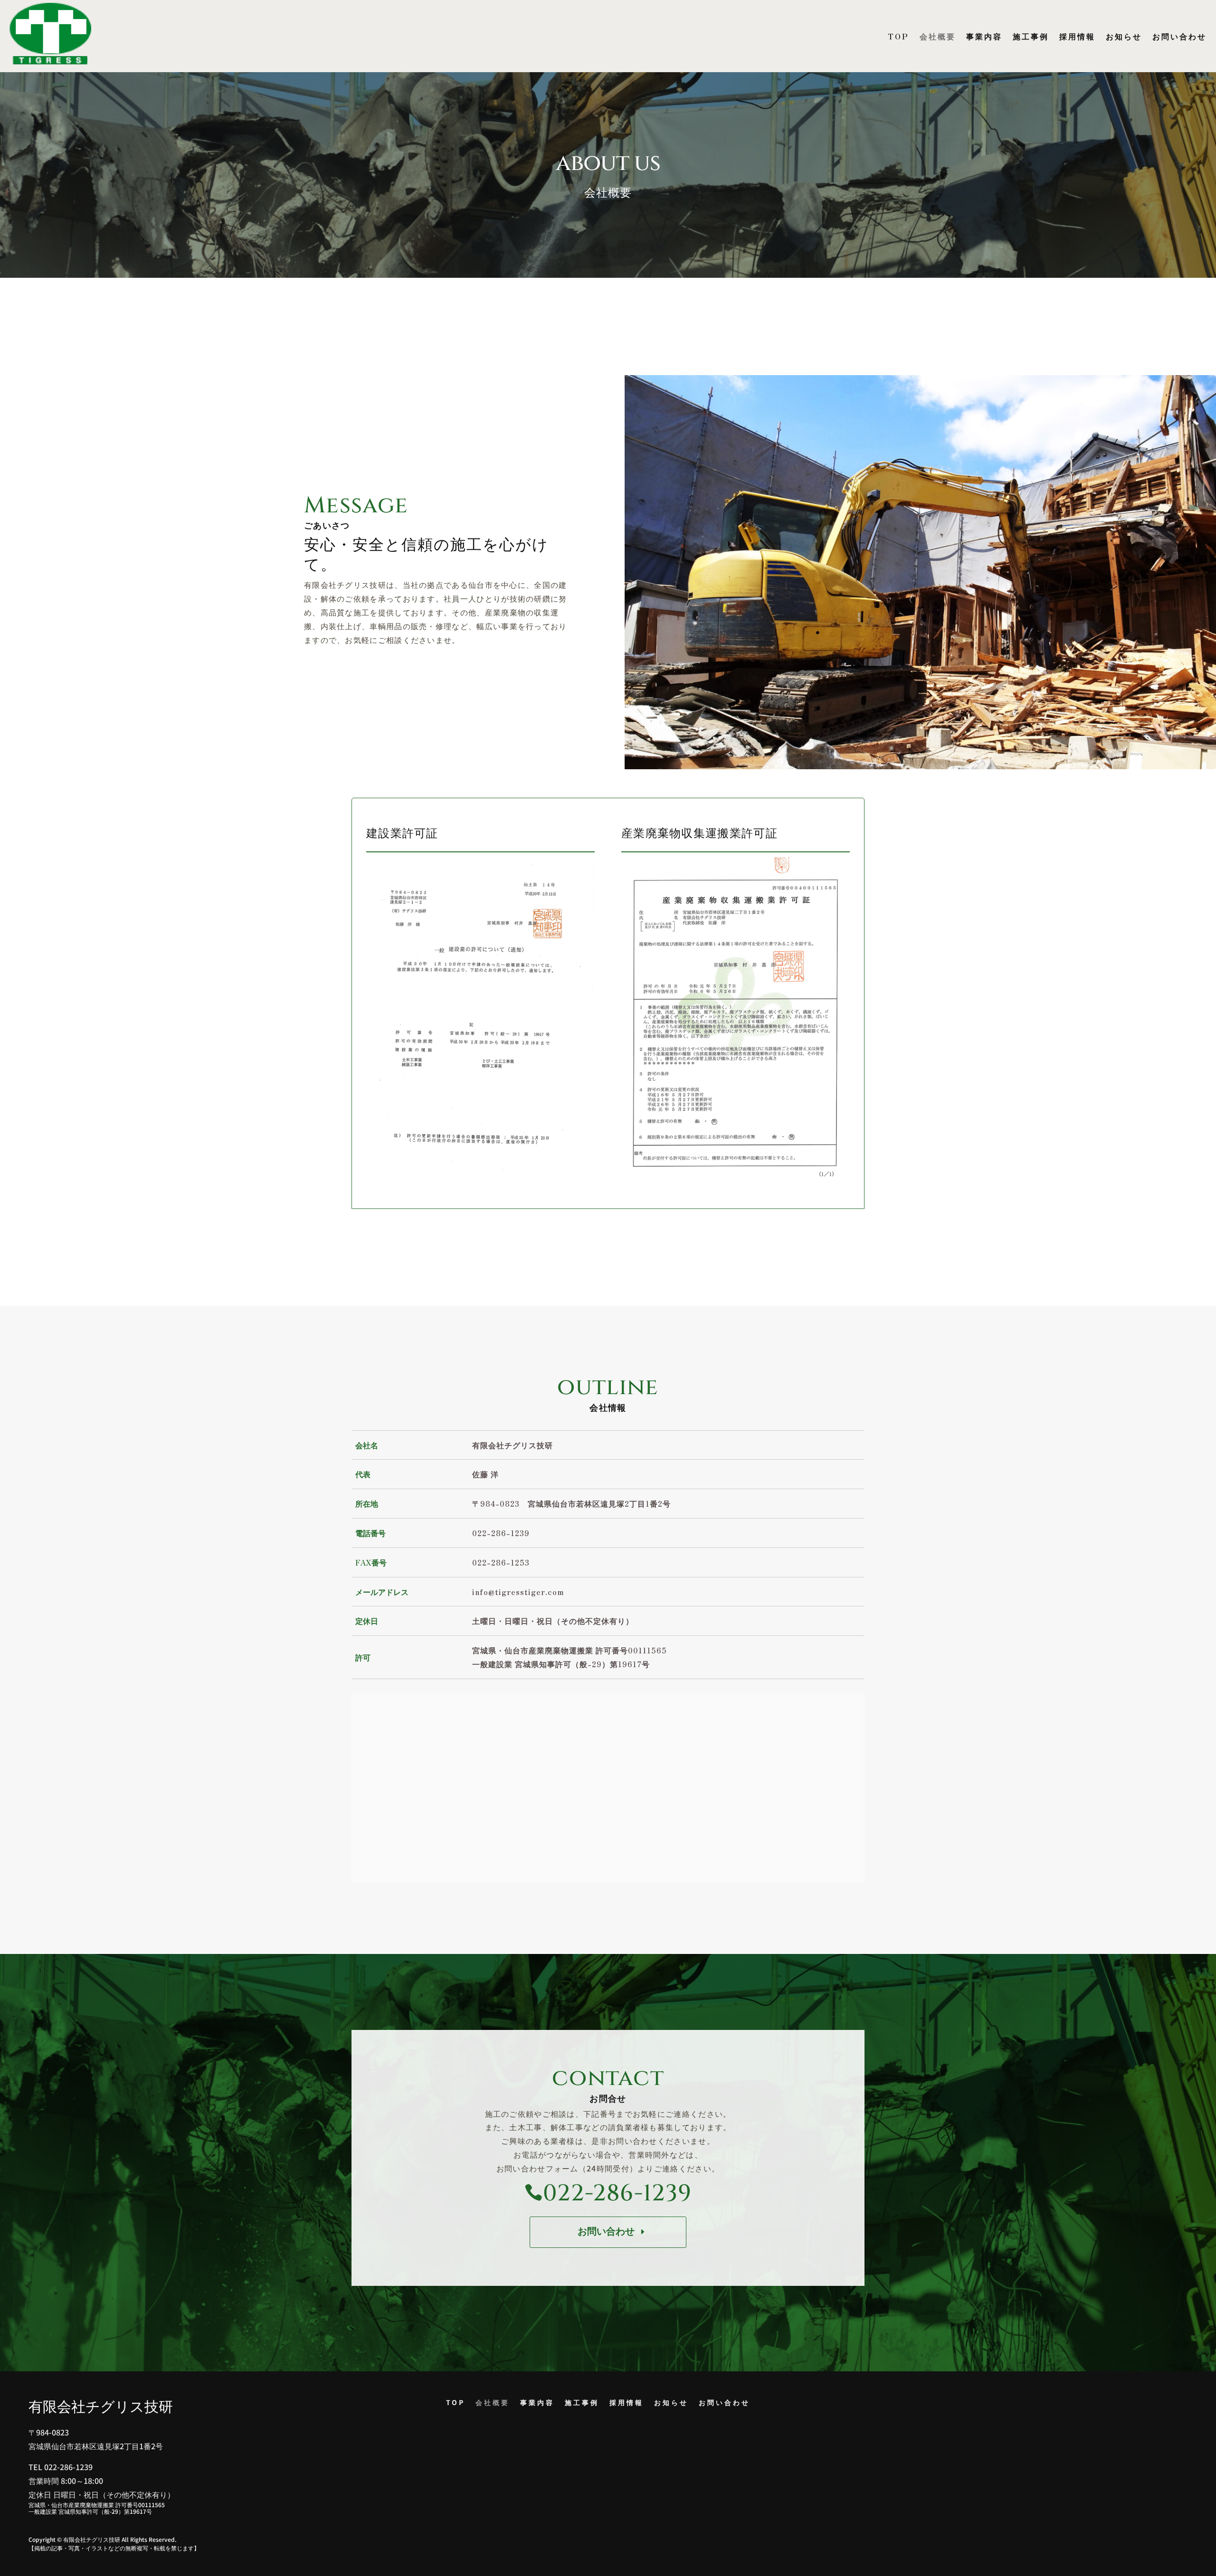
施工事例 (1031, 36)
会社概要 (938, 36)
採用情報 (1077, 36)
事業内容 (984, 36)
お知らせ (1124, 36)
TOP (898, 36)
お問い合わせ (1179, 36)
